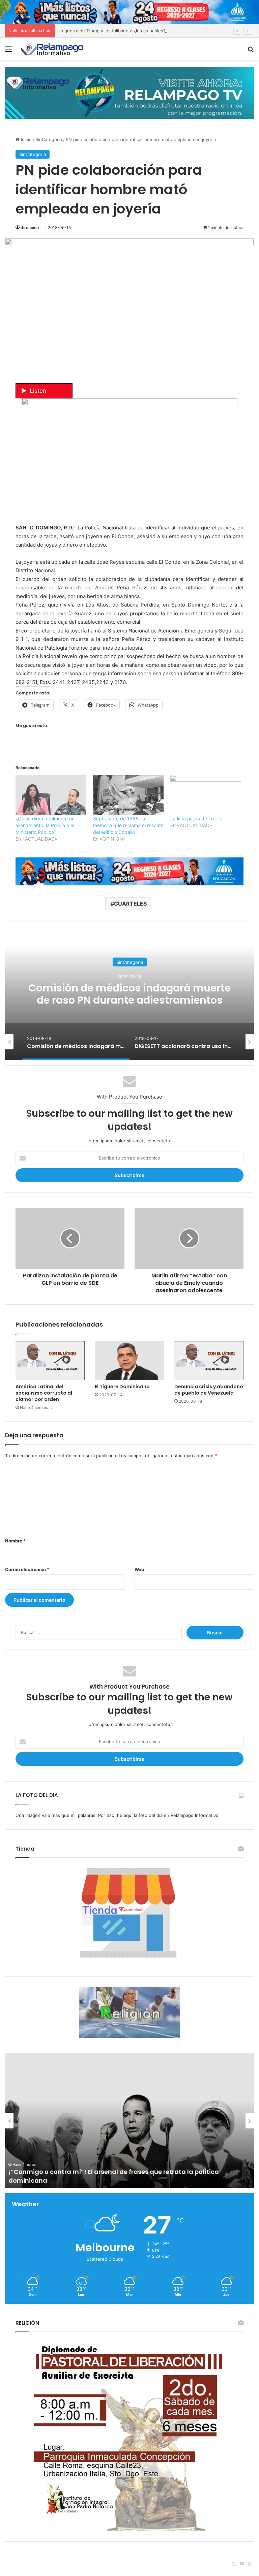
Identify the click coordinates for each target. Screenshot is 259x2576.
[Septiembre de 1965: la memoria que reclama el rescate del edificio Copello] (128, 795)
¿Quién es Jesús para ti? (46, 2180)
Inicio (26, 139)
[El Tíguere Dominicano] (129, 1361)
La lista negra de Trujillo (196, 819)
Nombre (15, 1541)
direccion (30, 227)
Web (139, 1569)
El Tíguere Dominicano (122, 1387)
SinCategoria (49, 139)
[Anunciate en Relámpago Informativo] (129, 92)
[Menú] (8, 51)
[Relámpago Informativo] (53, 49)
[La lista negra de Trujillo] (206, 795)
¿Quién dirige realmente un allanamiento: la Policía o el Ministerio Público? (45, 825)
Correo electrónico (27, 1569)
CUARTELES (130, 904)
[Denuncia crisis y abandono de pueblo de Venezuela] (209, 1361)
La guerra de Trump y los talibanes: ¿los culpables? (112, 31)
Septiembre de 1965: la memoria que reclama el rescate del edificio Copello (128, 825)
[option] (129, 993)
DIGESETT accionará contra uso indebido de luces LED (130, 994)
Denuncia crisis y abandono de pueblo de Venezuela (209, 1390)
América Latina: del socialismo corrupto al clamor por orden (44, 1393)
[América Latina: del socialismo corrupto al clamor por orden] (50, 1361)
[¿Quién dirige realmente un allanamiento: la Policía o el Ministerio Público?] (51, 795)
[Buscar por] (251, 51)
